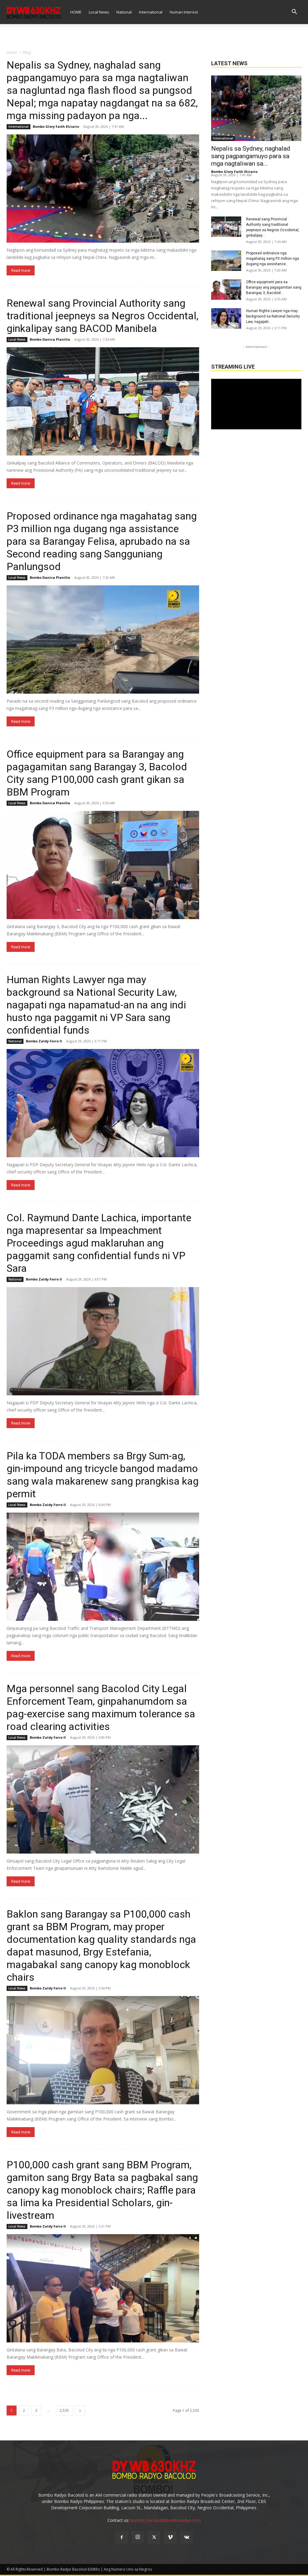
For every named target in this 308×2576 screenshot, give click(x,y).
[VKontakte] (186, 2538)
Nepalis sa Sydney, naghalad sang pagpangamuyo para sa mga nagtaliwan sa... (251, 156)
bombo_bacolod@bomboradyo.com (166, 2520)
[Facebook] (122, 2538)
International (151, 12)
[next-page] (80, 2410)
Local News (99, 12)
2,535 (64, 2410)
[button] (294, 12)
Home (12, 52)
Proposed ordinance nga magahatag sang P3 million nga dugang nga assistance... (273, 259)
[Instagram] (138, 2537)
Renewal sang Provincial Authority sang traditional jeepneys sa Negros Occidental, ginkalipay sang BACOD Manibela (103, 316)
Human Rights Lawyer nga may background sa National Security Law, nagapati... (273, 316)
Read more (21, 270)
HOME (76, 12)
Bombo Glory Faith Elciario (56, 126)
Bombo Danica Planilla (50, 339)
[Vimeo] (170, 2538)
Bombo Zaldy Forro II (44, 1041)
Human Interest (184, 12)
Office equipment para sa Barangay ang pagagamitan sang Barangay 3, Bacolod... (274, 287)
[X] (154, 2538)
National (124, 12)
